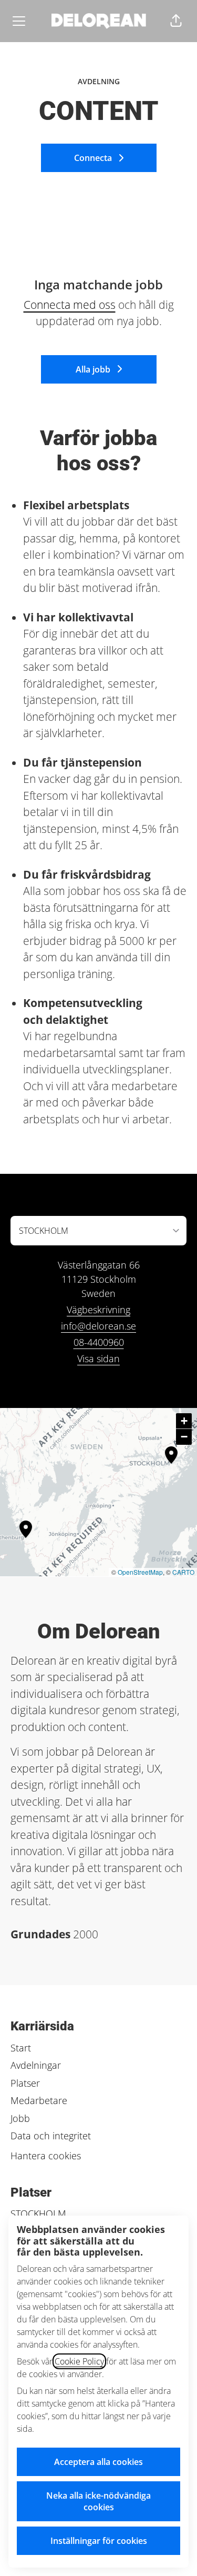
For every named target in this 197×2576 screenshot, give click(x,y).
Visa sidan (98, 1359)
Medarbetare (39, 2100)
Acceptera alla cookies (98, 2462)
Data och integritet (51, 2136)
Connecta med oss (70, 305)
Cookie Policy (79, 2361)
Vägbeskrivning (98, 1310)
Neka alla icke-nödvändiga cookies (98, 2501)
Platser (25, 2083)
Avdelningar (36, 2065)
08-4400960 (99, 1342)
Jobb (20, 2118)
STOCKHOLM (38, 2213)
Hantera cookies (46, 2156)
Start (21, 2048)
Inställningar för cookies (99, 2541)
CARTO (183, 1572)
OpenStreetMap (140, 1572)
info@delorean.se (98, 1326)
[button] (176, 21)
